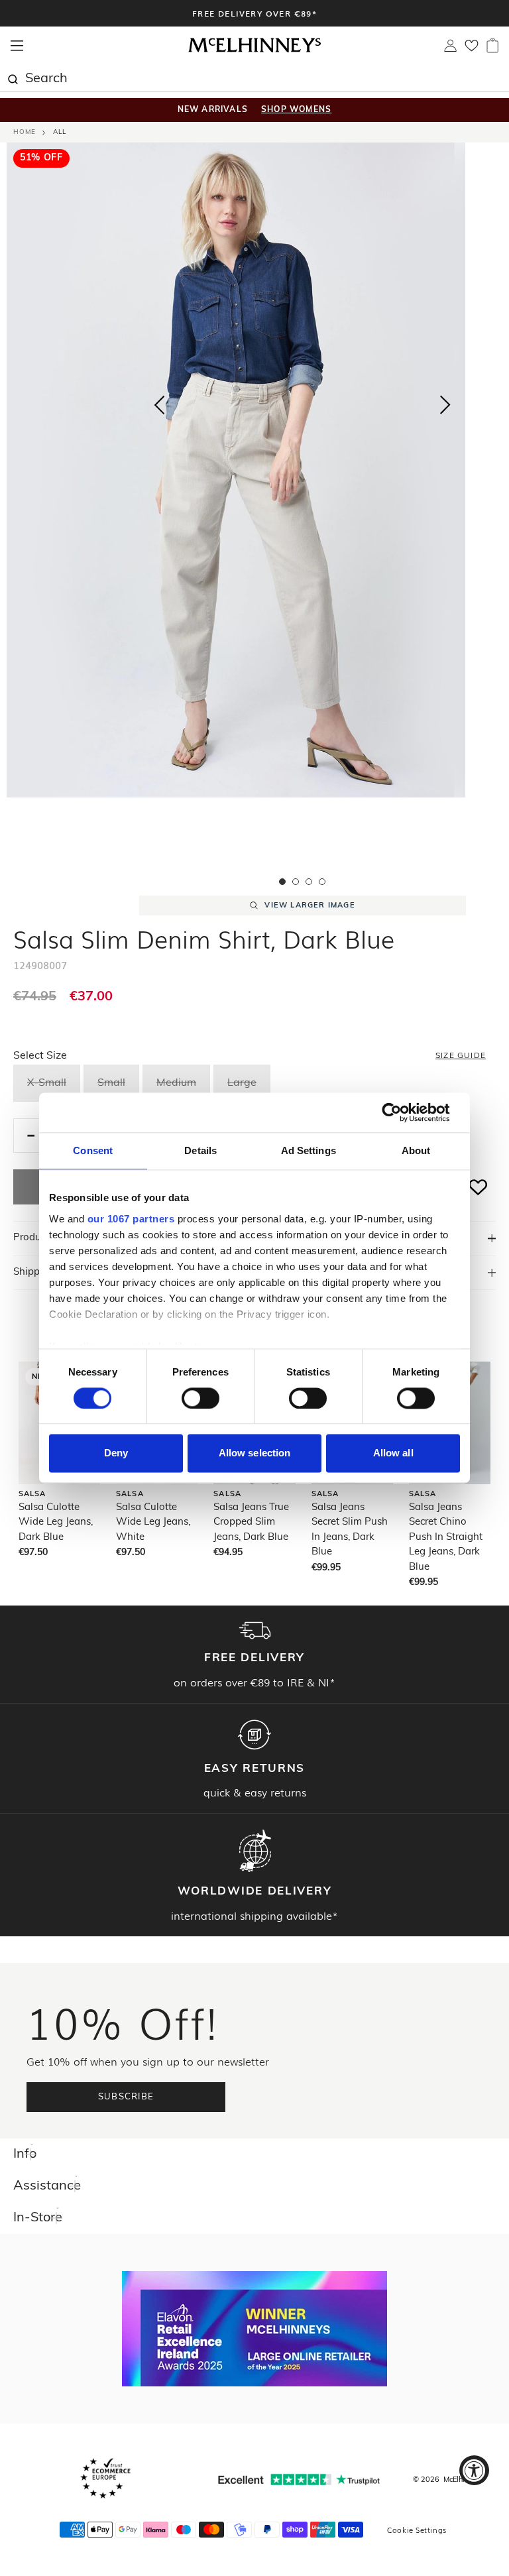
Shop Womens (296, 110)
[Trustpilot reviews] (299, 2480)
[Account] (450, 49)
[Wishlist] (472, 50)
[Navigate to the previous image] (159, 402)
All (60, 132)
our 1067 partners (131, 1219)
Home (25, 132)
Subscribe (126, 2097)
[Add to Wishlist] (479, 1187)
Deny (116, 1453)
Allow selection (255, 1453)
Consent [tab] (93, 1150)
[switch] (200, 1398)
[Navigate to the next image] (445, 408)
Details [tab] (200, 1150)
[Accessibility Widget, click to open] (474, 2470)
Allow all (393, 1453)
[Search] (13, 78)
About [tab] (416, 1150)
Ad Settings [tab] (309, 1150)
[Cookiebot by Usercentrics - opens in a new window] (402, 1112)
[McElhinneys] (254, 50)
